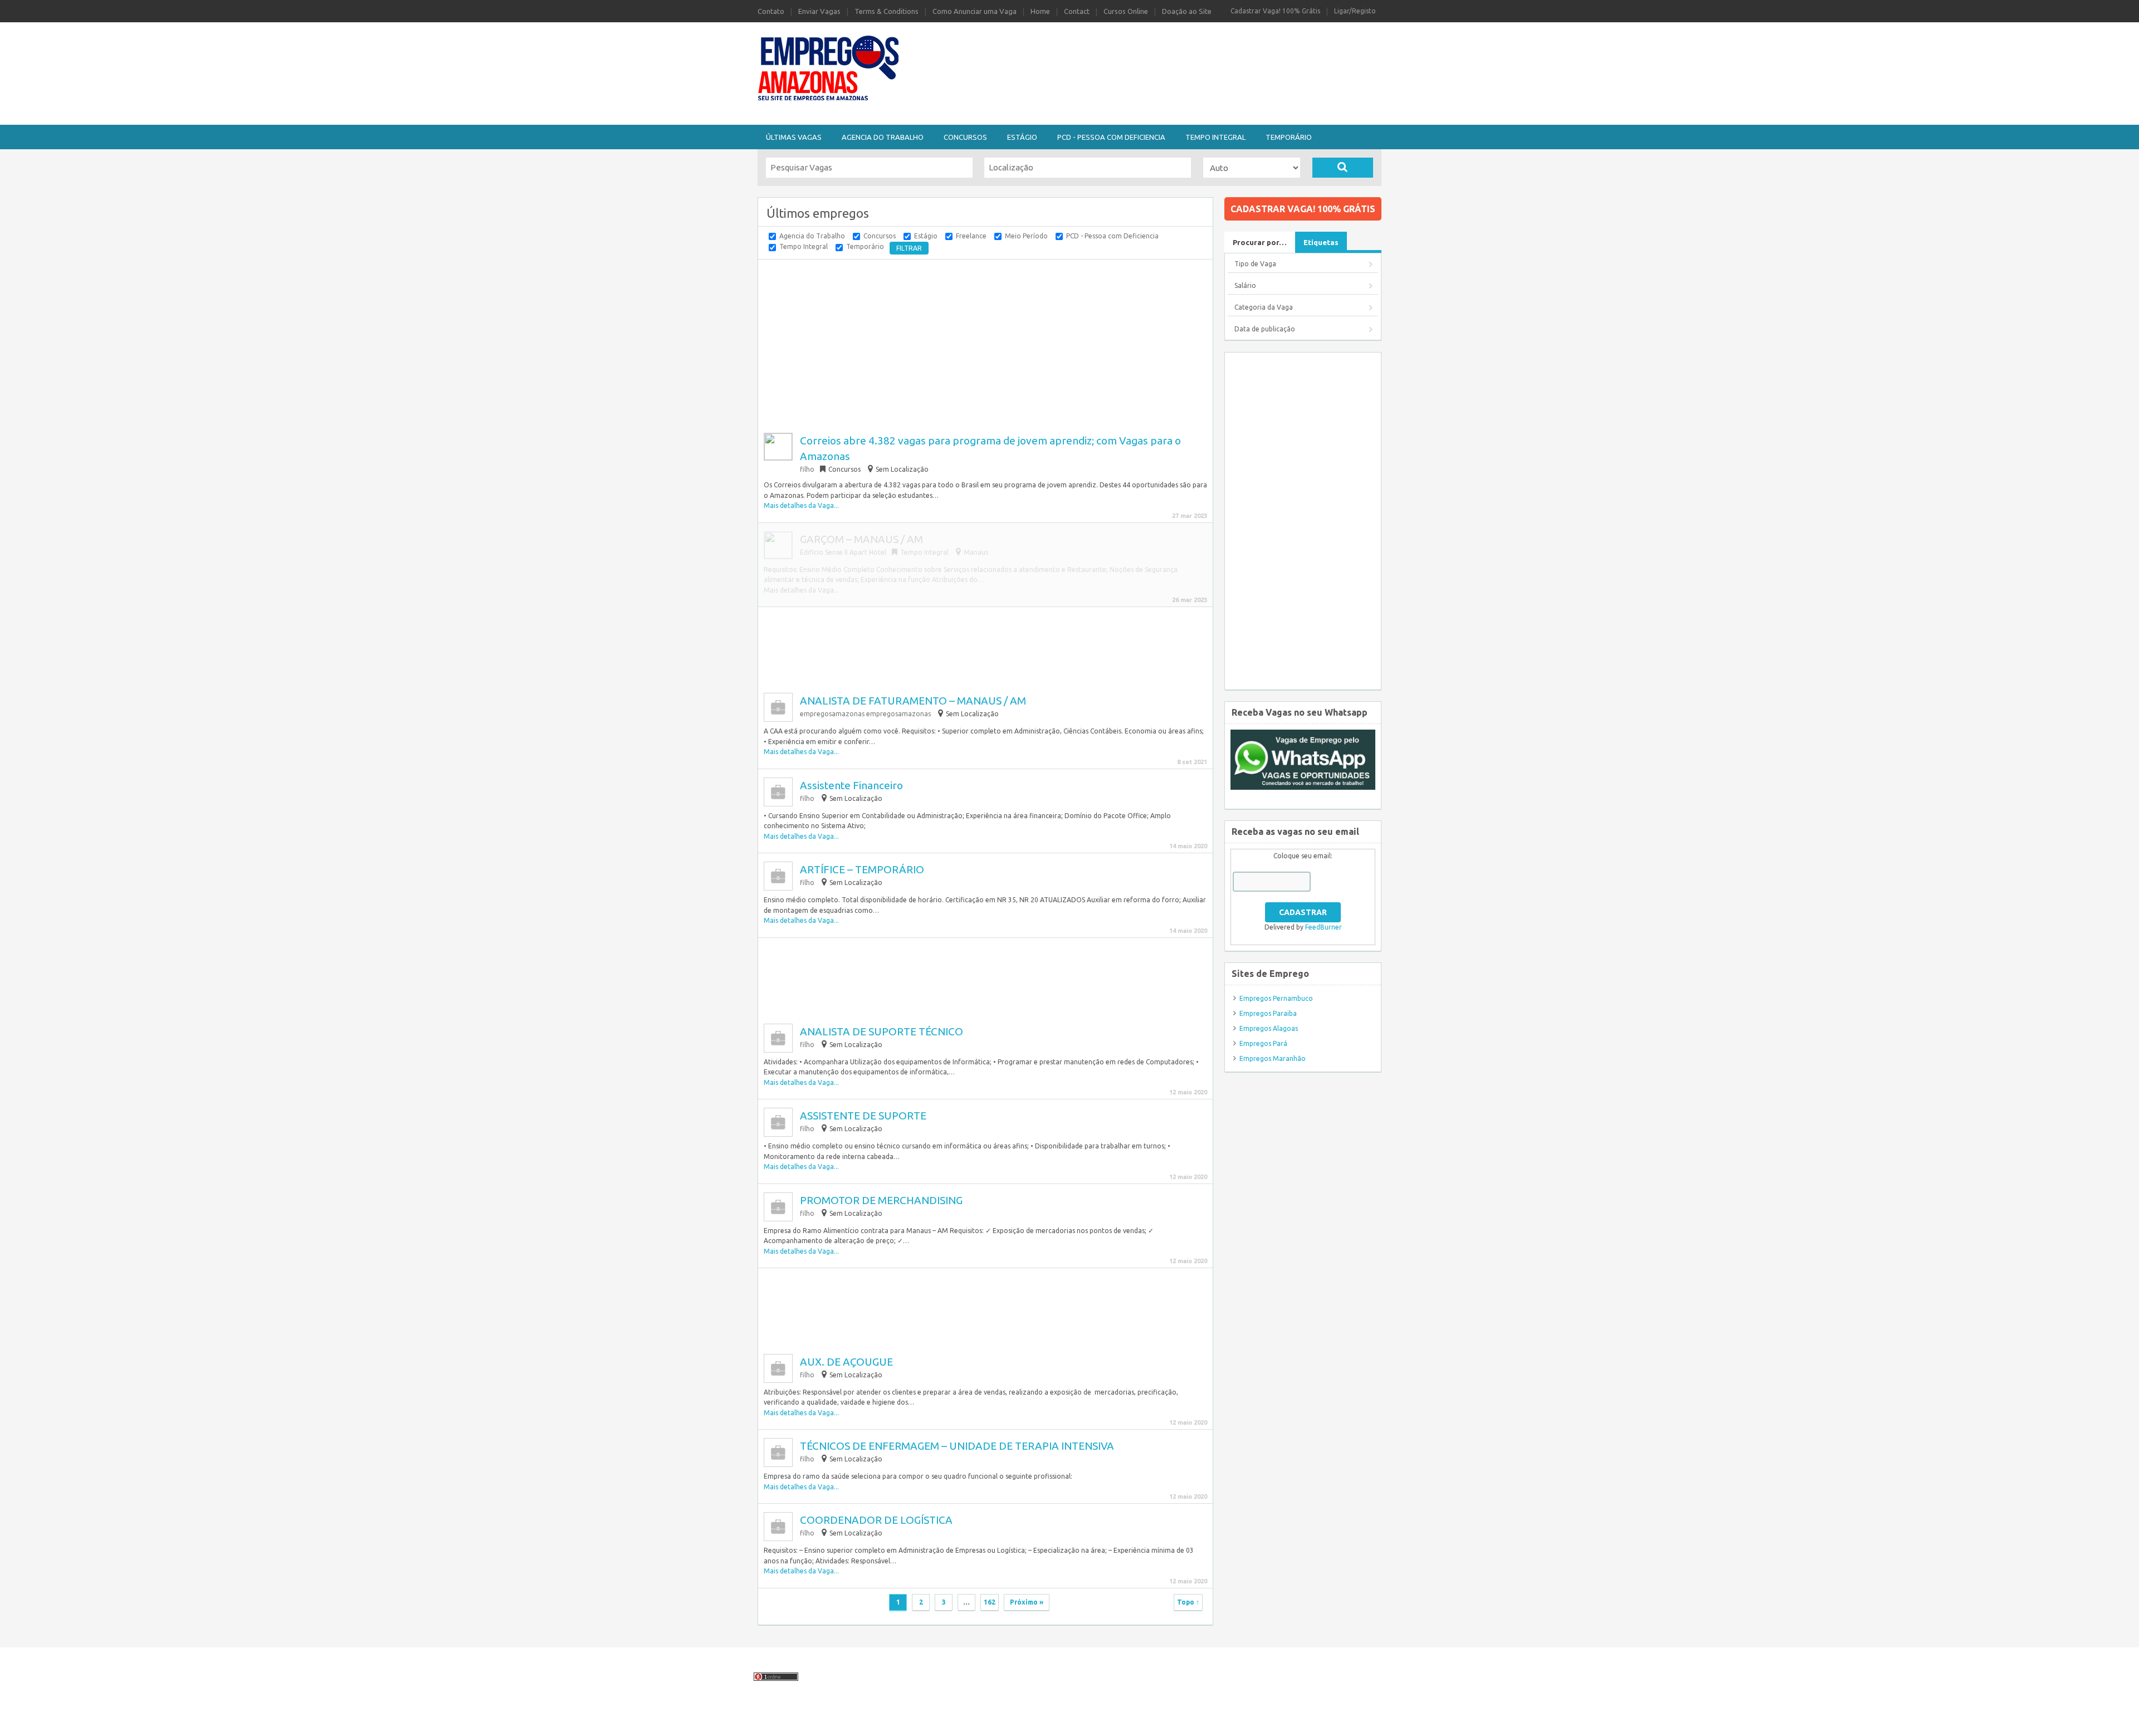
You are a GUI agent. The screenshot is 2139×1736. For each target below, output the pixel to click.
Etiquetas (1321, 242)
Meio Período (1026, 236)
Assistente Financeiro (851, 785)
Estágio (1022, 137)
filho (807, 469)
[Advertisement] (1131, 52)
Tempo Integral (1215, 137)
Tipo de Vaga (1255, 264)
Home (1040, 11)
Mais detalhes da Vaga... (801, 505)
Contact (1077, 11)
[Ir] (1343, 168)
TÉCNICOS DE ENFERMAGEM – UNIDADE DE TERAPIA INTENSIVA (957, 1446)
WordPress (1163, 1721)
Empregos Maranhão (1273, 1058)
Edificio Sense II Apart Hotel (843, 552)
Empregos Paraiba (1268, 1013)
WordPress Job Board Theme (1044, 1721)
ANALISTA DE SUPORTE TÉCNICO (882, 1031)
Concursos (965, 137)
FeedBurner (1324, 927)
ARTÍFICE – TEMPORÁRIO (862, 869)
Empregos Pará (1263, 1043)
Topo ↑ (1188, 1602)
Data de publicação (1265, 329)
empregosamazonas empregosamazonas (865, 714)
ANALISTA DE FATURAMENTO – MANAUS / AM (913, 701)
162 (990, 1602)
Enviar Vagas (819, 11)
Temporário (1289, 137)
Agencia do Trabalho (883, 137)
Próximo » (1027, 1602)
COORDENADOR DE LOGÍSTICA (876, 1520)
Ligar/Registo (1355, 11)
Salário (1245, 285)
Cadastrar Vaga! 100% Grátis (1275, 11)
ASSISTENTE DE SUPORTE (863, 1116)
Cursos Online (1126, 11)
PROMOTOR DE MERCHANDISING (881, 1200)
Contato (771, 11)
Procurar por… (1260, 242)
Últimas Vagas (794, 137)
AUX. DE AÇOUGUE (846, 1362)
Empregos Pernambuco (1276, 998)
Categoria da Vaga (1264, 307)
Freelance (971, 236)
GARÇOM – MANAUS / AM (861, 539)
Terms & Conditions (887, 11)
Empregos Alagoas (1269, 1028)
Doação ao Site (1187, 11)
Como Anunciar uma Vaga (975, 11)
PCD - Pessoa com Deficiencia (1111, 137)
